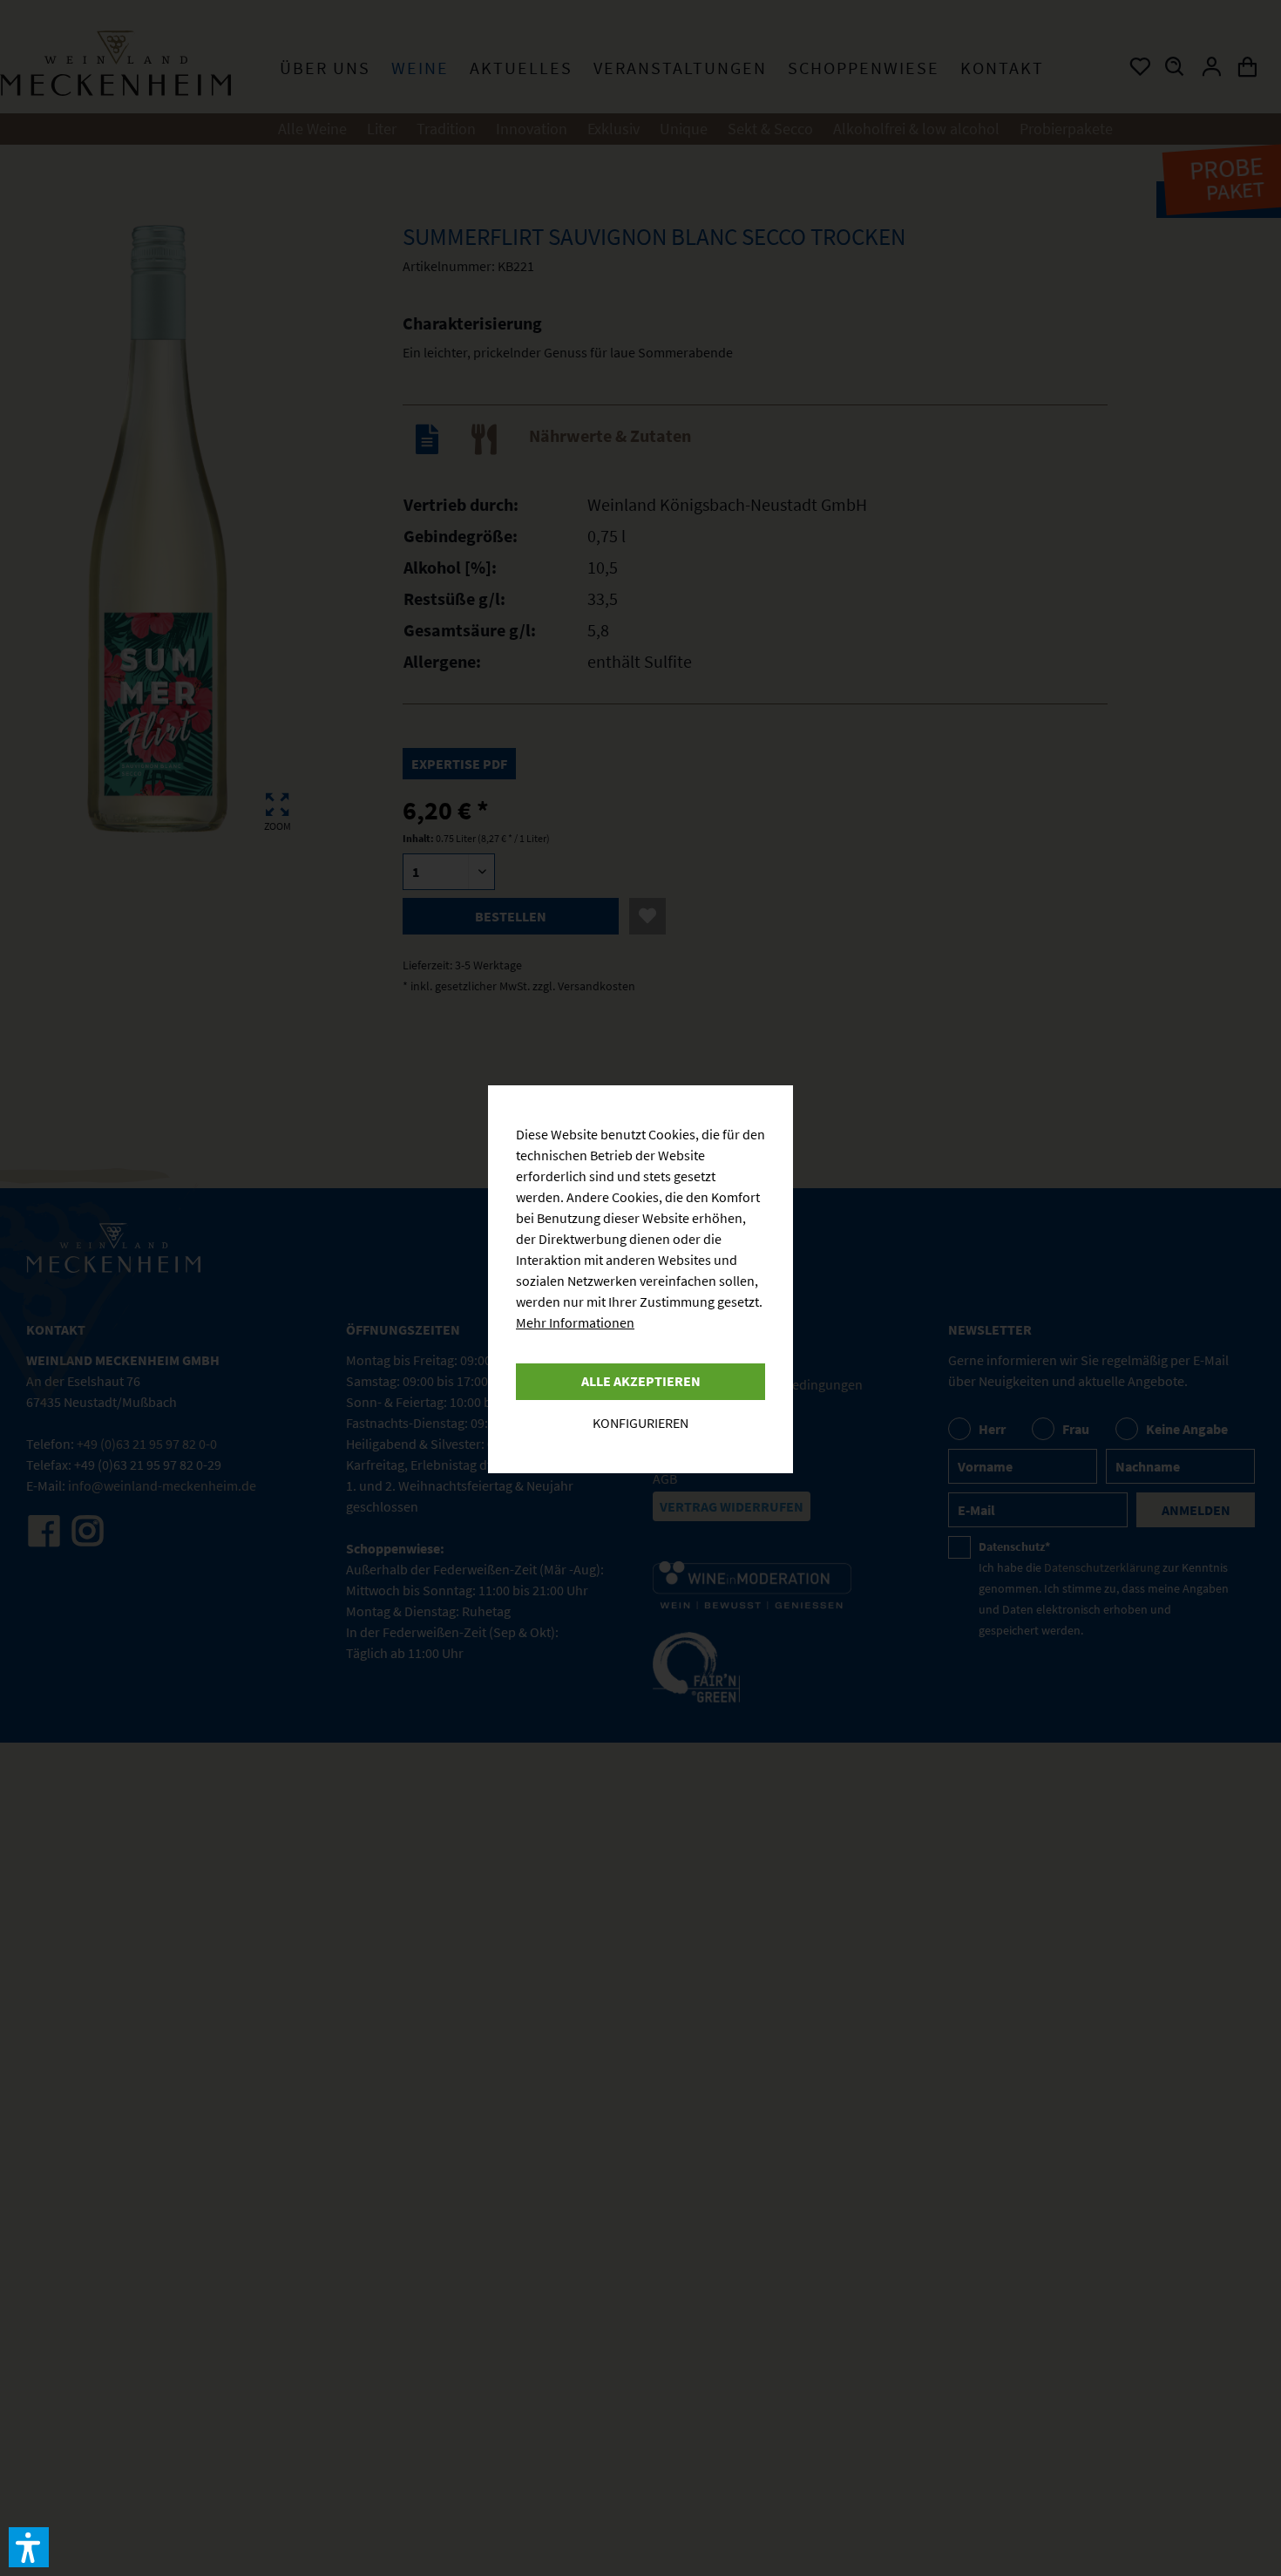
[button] (29, 2547)
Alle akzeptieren (641, 1381)
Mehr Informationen (575, 1322)
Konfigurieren (640, 1423)
